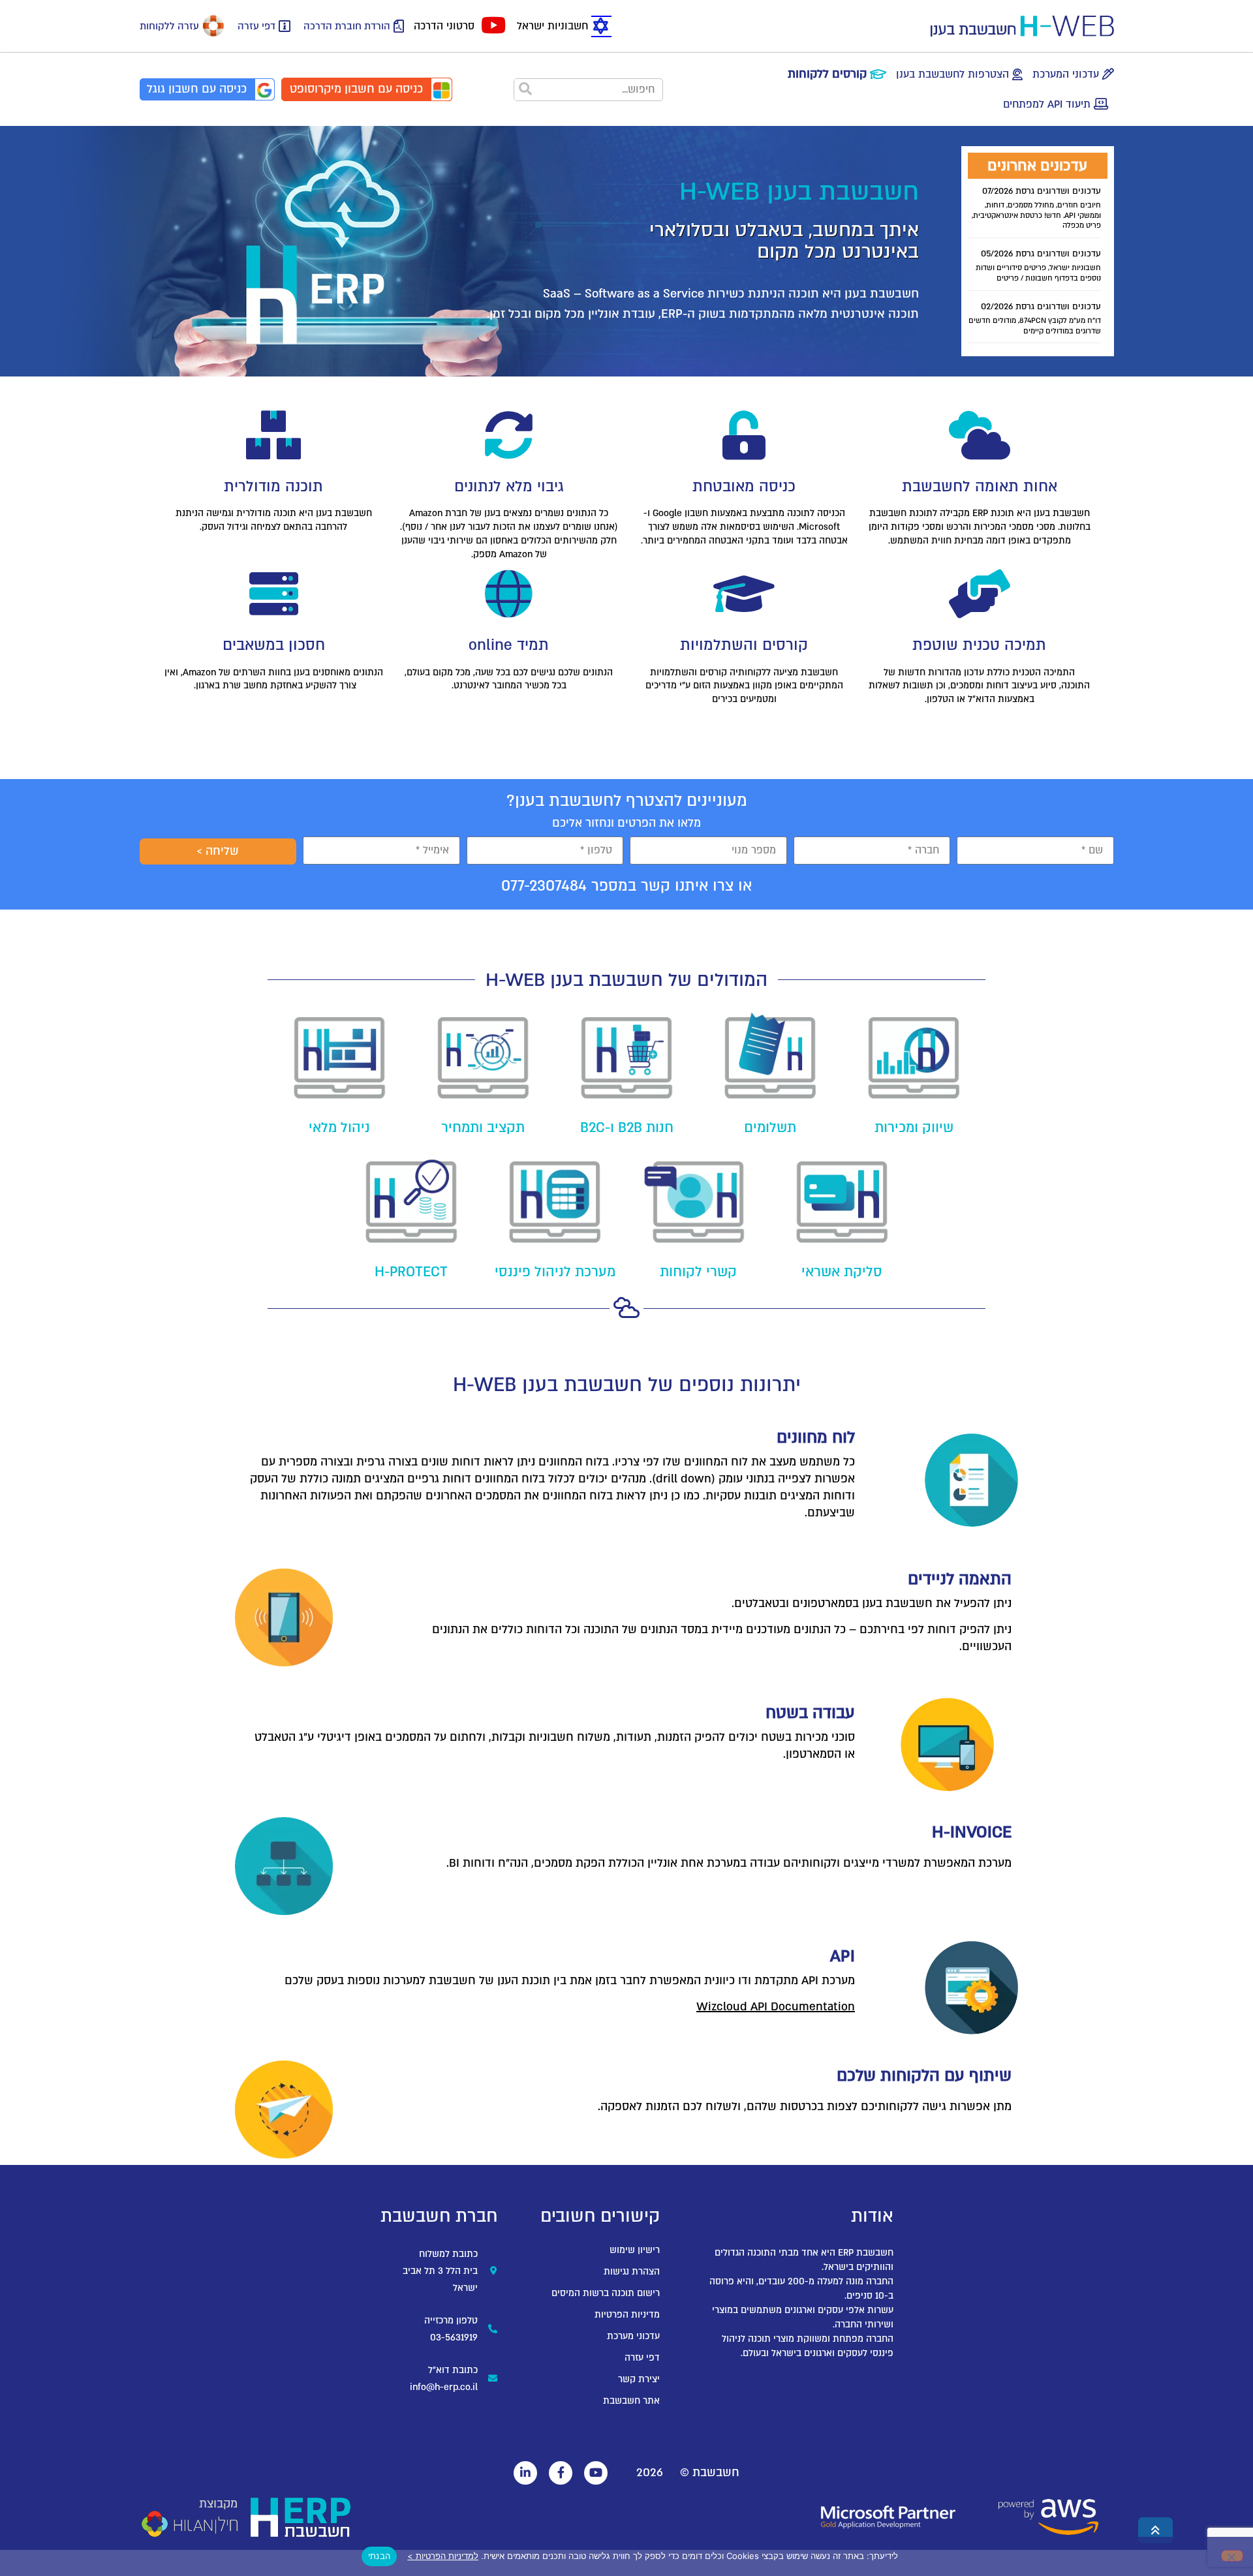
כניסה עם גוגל (197, 89)
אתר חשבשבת (631, 2401)
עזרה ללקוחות (169, 26)
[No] (1232, 2556)
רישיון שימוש (635, 2250)
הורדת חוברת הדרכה (347, 26)
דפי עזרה (256, 26)
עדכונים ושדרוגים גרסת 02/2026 (1041, 307)
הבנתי (379, 2556)
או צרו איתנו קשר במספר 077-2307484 (626, 886)
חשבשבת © (710, 2473)
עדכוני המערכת (1066, 74)
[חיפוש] (526, 90)
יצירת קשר (639, 2379)
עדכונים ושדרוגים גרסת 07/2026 (1042, 191)
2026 (650, 2473)
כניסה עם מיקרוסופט (356, 89)
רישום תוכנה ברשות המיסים (606, 2293)
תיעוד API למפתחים (1047, 104)
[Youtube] (596, 2473)
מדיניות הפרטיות (627, 2315)
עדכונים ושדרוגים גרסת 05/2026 (1041, 254)
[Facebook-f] (561, 2473)
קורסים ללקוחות (827, 74)
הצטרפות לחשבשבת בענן (952, 74)
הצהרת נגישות (632, 2272)
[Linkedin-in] (525, 2473)
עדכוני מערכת (633, 2336)
